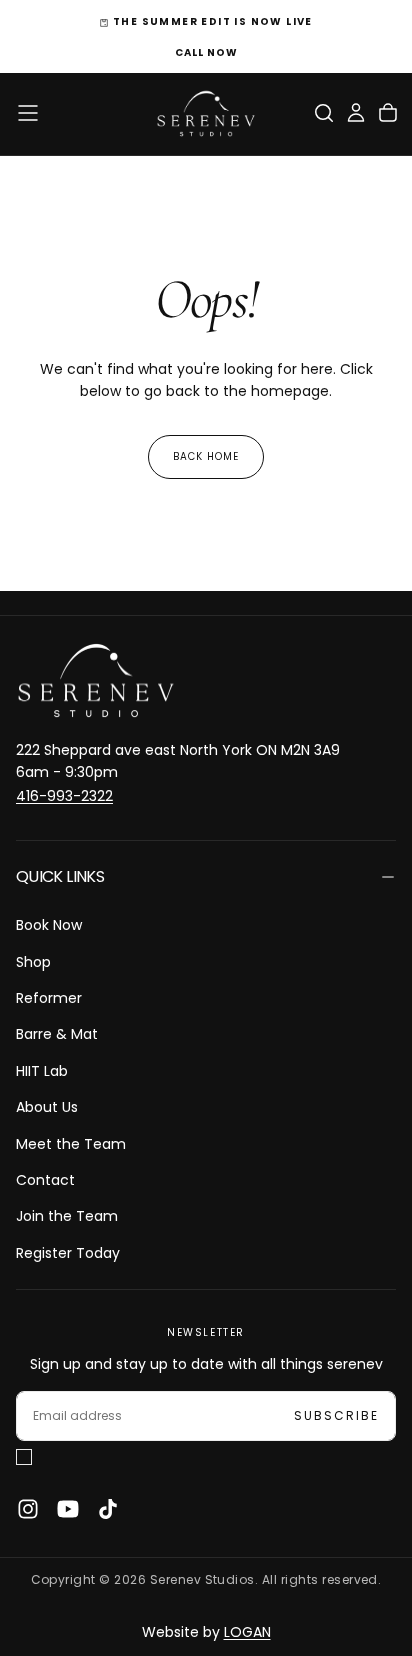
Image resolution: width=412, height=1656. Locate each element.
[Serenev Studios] (96, 680)
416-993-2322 (64, 796)
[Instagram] (28, 1509)
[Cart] (388, 113)
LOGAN (247, 1632)
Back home (206, 456)
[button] (28, 113)
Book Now (49, 925)
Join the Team (67, 1216)
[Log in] (356, 113)
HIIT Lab (42, 1071)
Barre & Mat (57, 1034)
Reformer (49, 998)
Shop (33, 962)
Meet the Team (71, 1144)
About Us (47, 1107)
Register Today (68, 1253)
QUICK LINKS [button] (60, 876)
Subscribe (336, 1415)
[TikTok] (108, 1509)
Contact (45, 1180)
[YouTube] (68, 1509)
